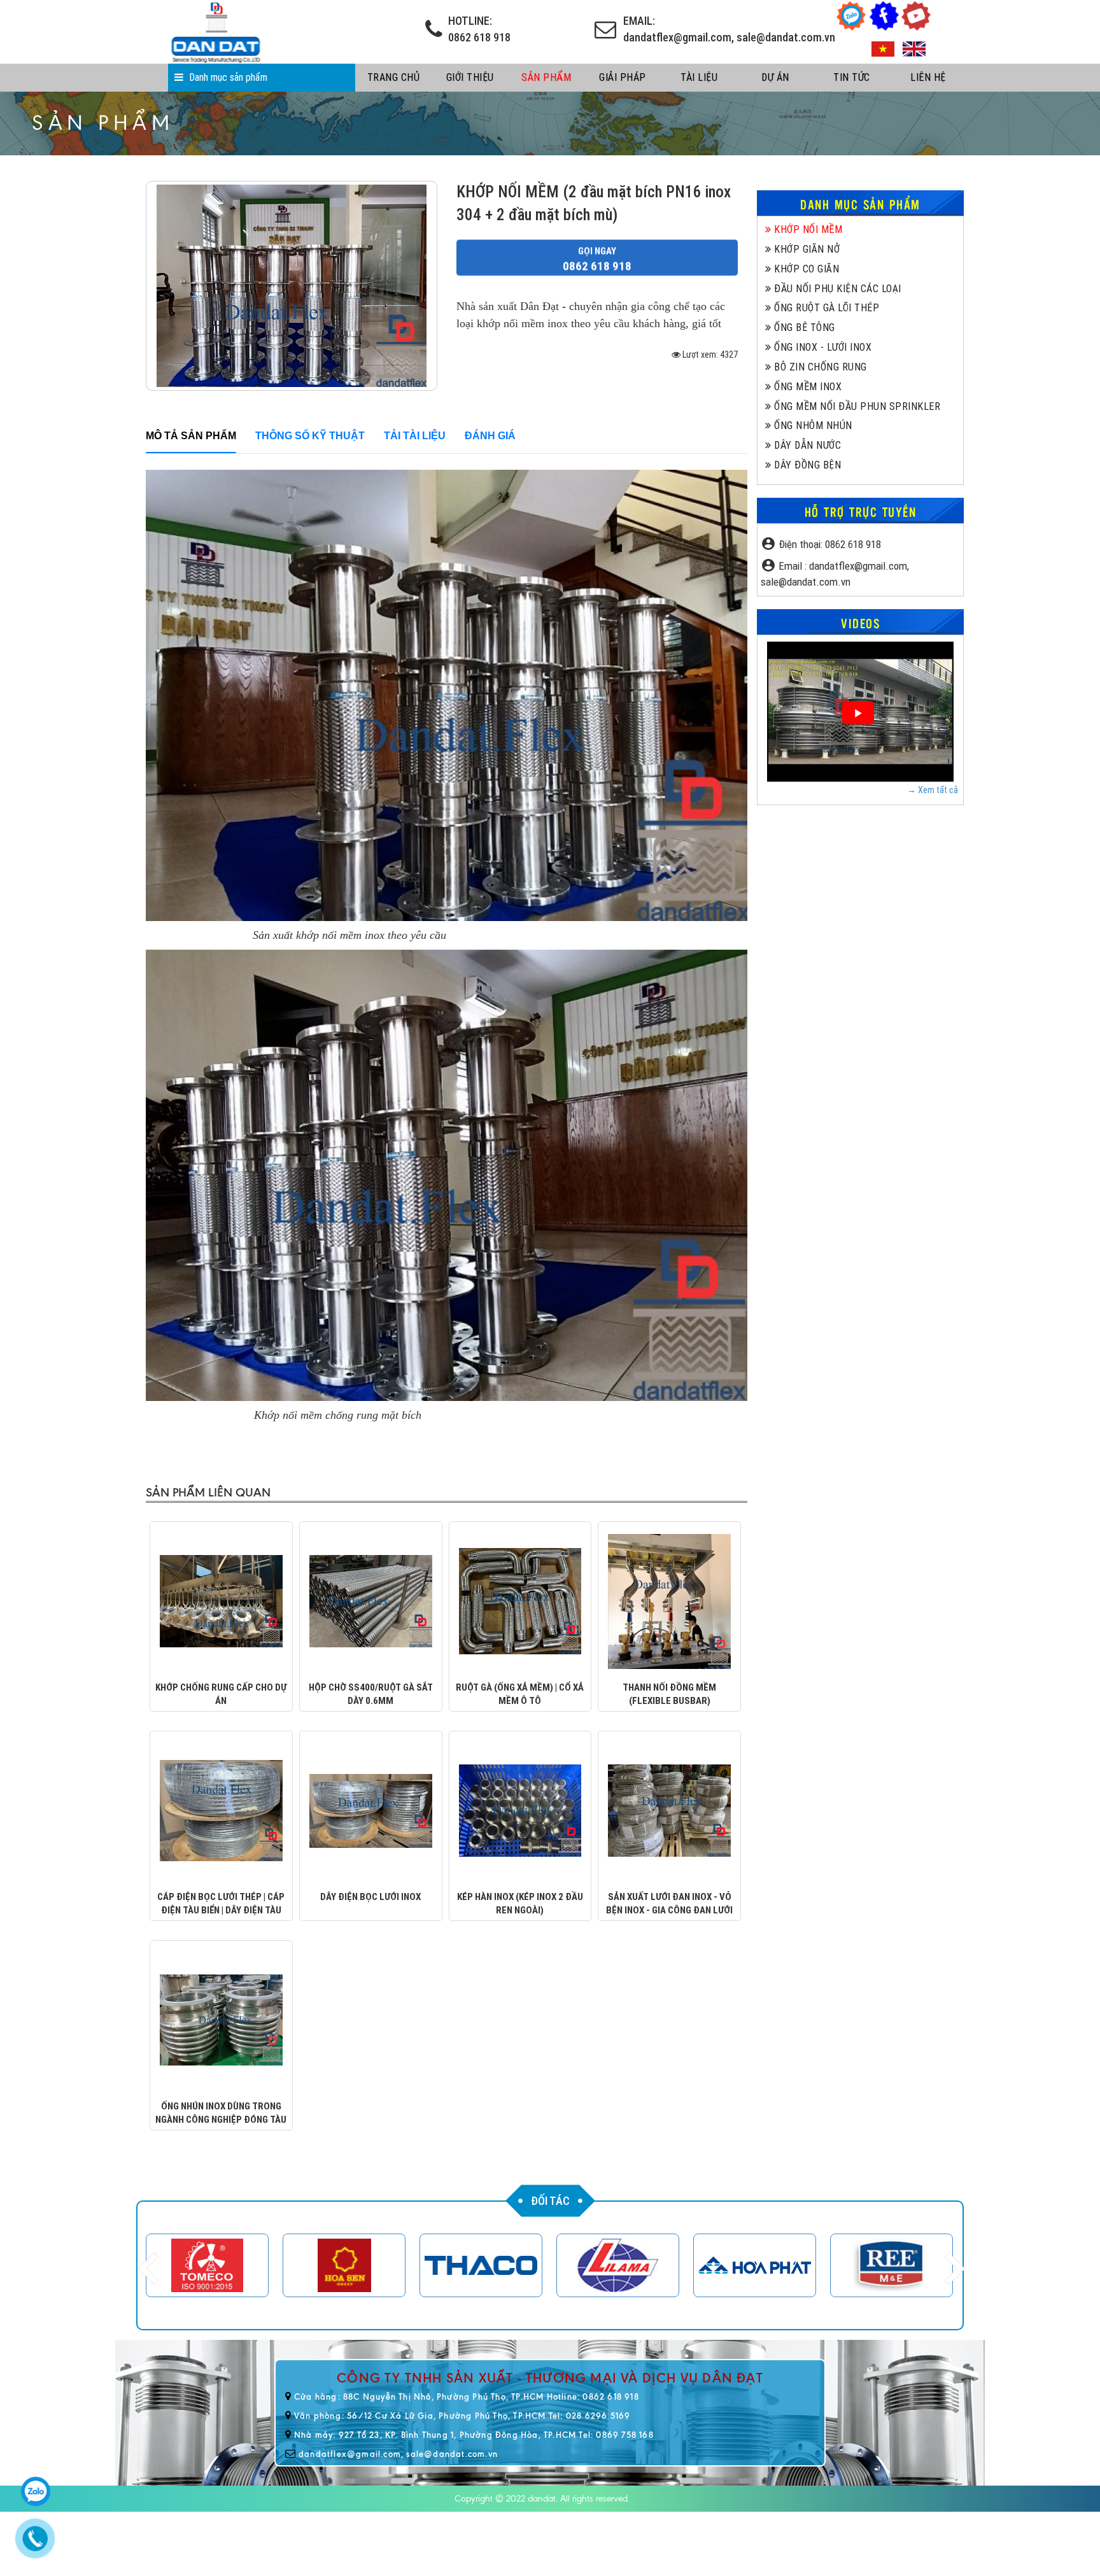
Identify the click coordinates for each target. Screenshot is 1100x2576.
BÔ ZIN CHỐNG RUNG (819, 367)
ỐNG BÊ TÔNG (803, 327)
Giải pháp (623, 77)
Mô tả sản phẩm (191, 436)
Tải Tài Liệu (415, 436)
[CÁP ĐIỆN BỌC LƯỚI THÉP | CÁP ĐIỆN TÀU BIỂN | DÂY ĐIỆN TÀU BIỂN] (221, 1810)
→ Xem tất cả (933, 790)
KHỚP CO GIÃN (805, 269)
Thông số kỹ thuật (310, 436)
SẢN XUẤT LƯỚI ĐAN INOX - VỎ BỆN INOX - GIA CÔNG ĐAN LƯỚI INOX (669, 1911)
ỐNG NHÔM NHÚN (812, 426)
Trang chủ (394, 77)
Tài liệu (699, 77)
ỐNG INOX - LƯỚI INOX (821, 347)
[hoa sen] (207, 2265)
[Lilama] (481, 2265)
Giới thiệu (470, 77)
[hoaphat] (618, 2265)
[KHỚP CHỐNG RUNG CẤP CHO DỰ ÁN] (221, 1600)
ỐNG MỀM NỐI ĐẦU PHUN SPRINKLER (856, 406)
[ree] (755, 2265)
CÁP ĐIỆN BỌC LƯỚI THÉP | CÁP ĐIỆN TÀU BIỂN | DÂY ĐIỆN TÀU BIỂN (221, 1911)
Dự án (775, 77)
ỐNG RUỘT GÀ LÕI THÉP (825, 308)
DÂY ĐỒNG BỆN (806, 465)
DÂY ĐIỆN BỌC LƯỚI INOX (370, 1897)
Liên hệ (928, 77)
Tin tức (852, 77)
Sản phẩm (546, 77)
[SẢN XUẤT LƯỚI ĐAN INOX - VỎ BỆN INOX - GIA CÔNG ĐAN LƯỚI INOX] (669, 1810)
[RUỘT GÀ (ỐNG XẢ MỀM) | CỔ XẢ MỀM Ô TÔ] (520, 1600)
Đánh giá (490, 436)
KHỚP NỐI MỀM (807, 229)
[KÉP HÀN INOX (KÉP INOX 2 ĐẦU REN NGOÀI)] (520, 1810)
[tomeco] (892, 2265)
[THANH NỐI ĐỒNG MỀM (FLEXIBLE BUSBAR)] (669, 1600)
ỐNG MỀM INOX (807, 387)
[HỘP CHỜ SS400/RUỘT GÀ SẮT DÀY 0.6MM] (371, 1600)
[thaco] (344, 2265)
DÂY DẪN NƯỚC (806, 445)
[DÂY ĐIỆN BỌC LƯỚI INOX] (371, 1810)
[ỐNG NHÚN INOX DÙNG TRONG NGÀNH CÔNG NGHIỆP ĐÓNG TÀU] (221, 2019)
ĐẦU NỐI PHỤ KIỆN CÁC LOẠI (836, 289)
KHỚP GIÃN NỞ (806, 249)
